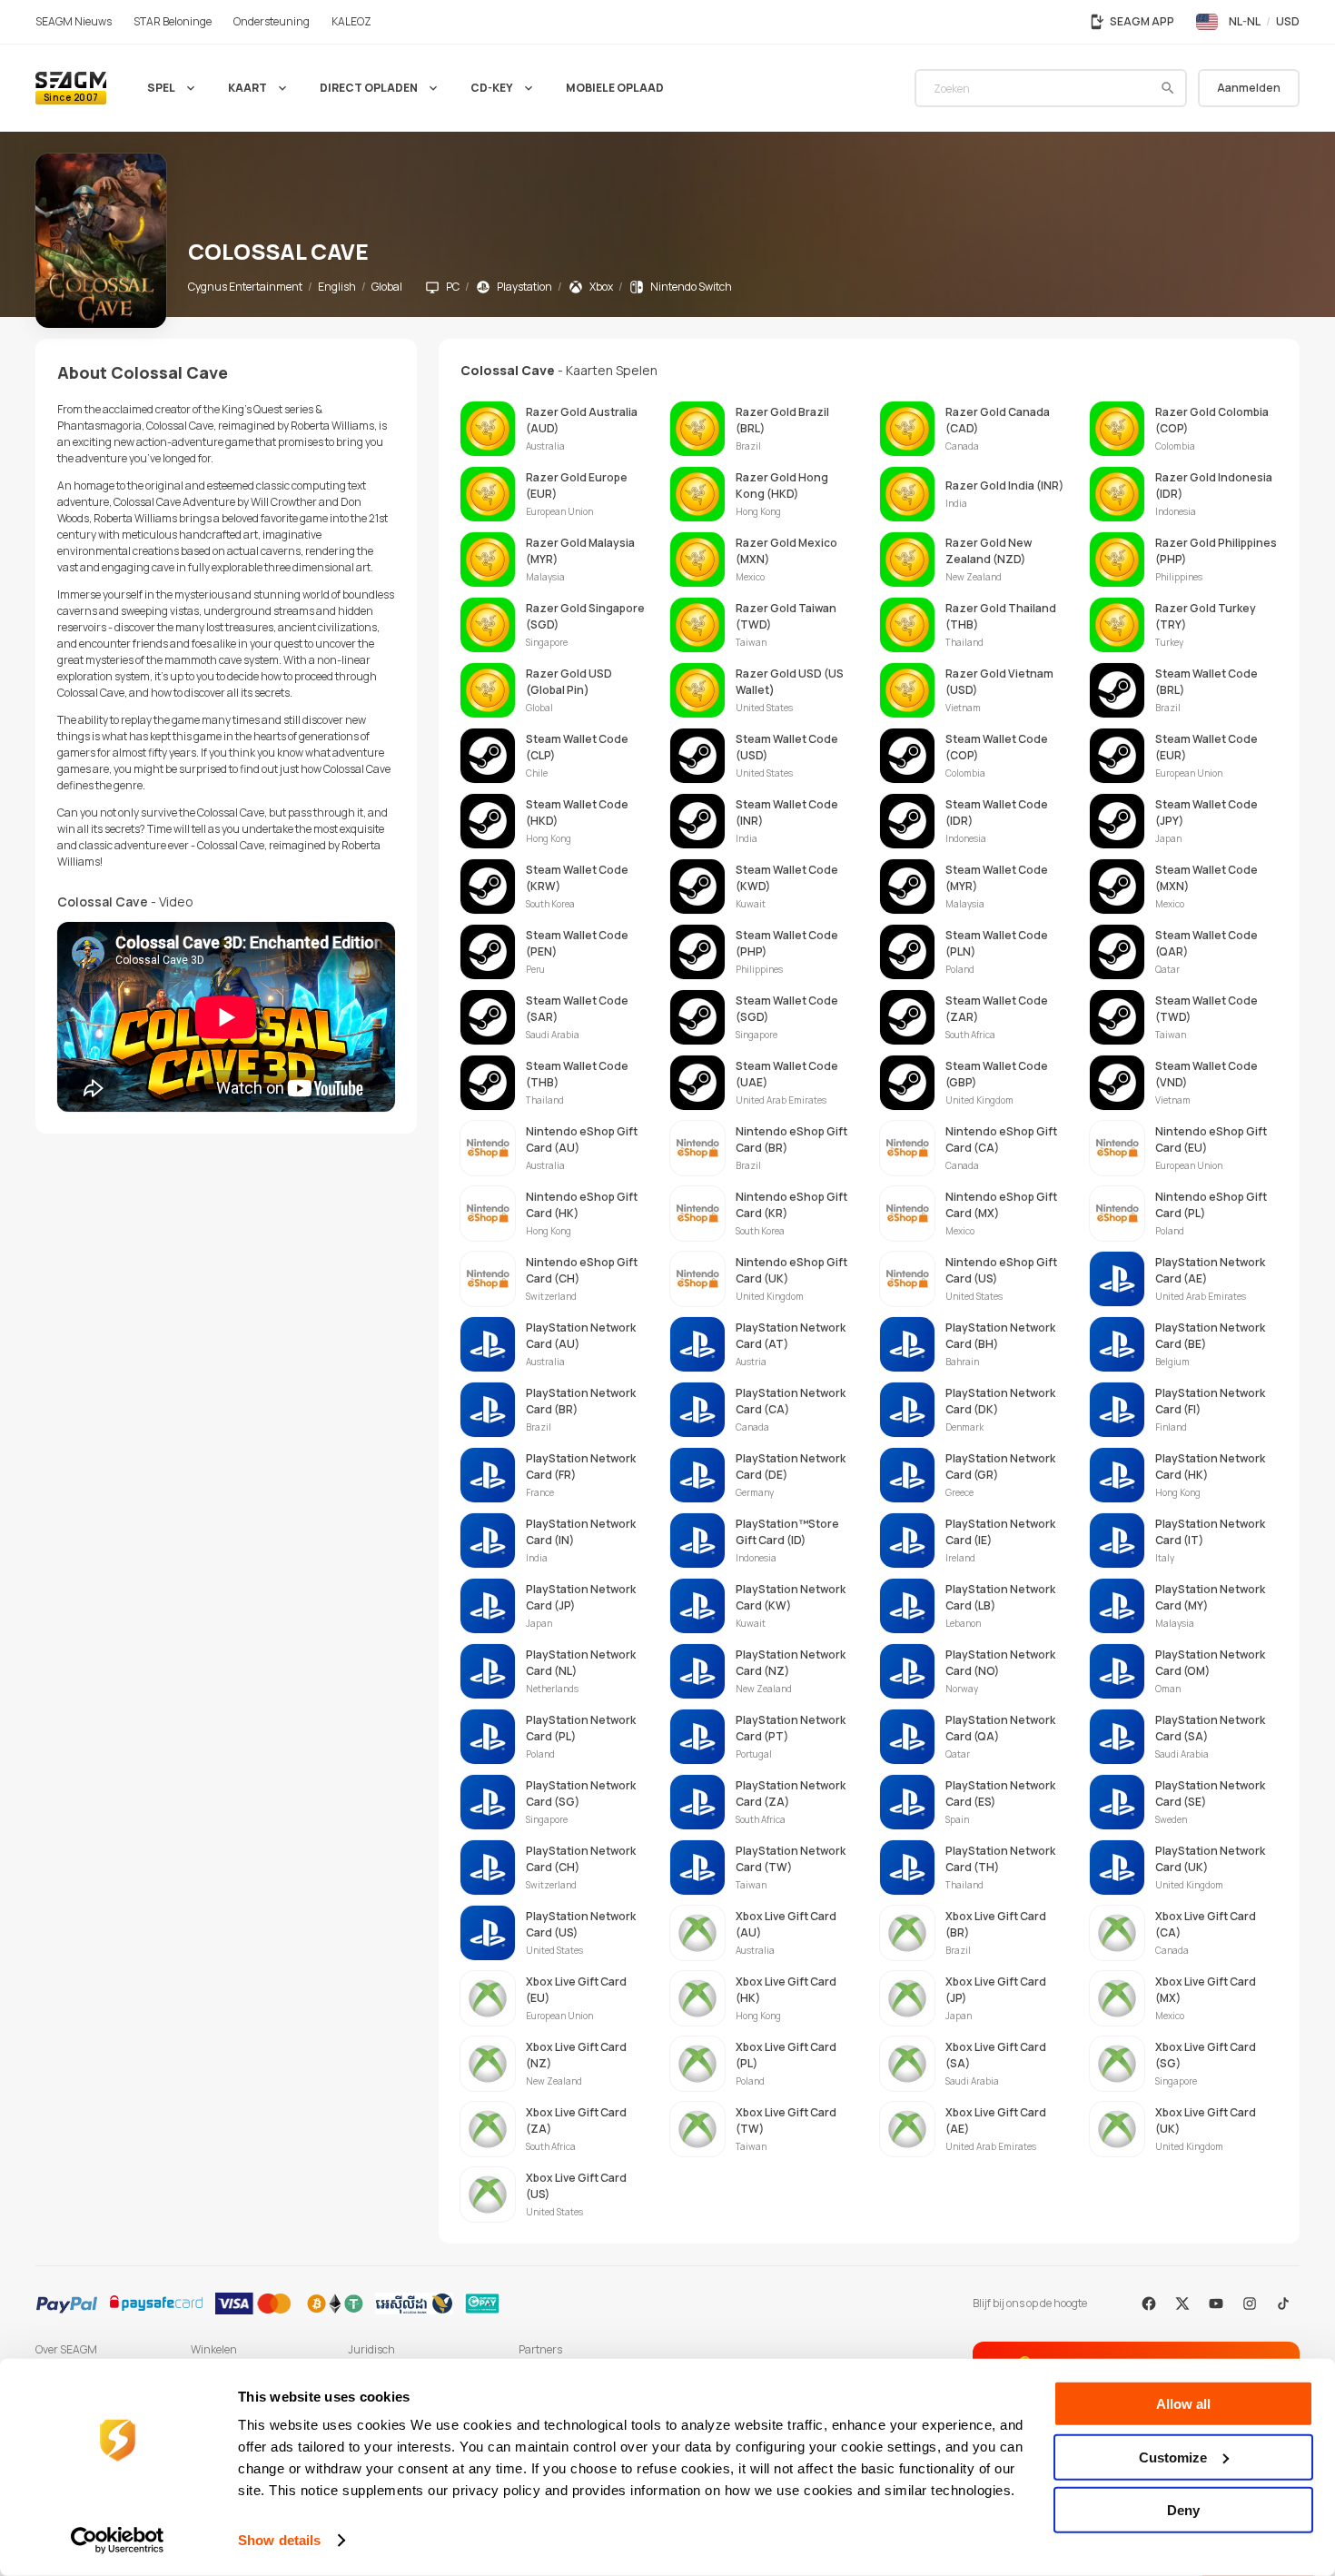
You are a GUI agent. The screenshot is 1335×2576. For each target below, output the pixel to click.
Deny (1183, 2510)
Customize (1173, 2457)
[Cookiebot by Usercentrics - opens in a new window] (118, 2541)
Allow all (1183, 2404)
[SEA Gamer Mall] (71, 88)
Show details (279, 2540)
